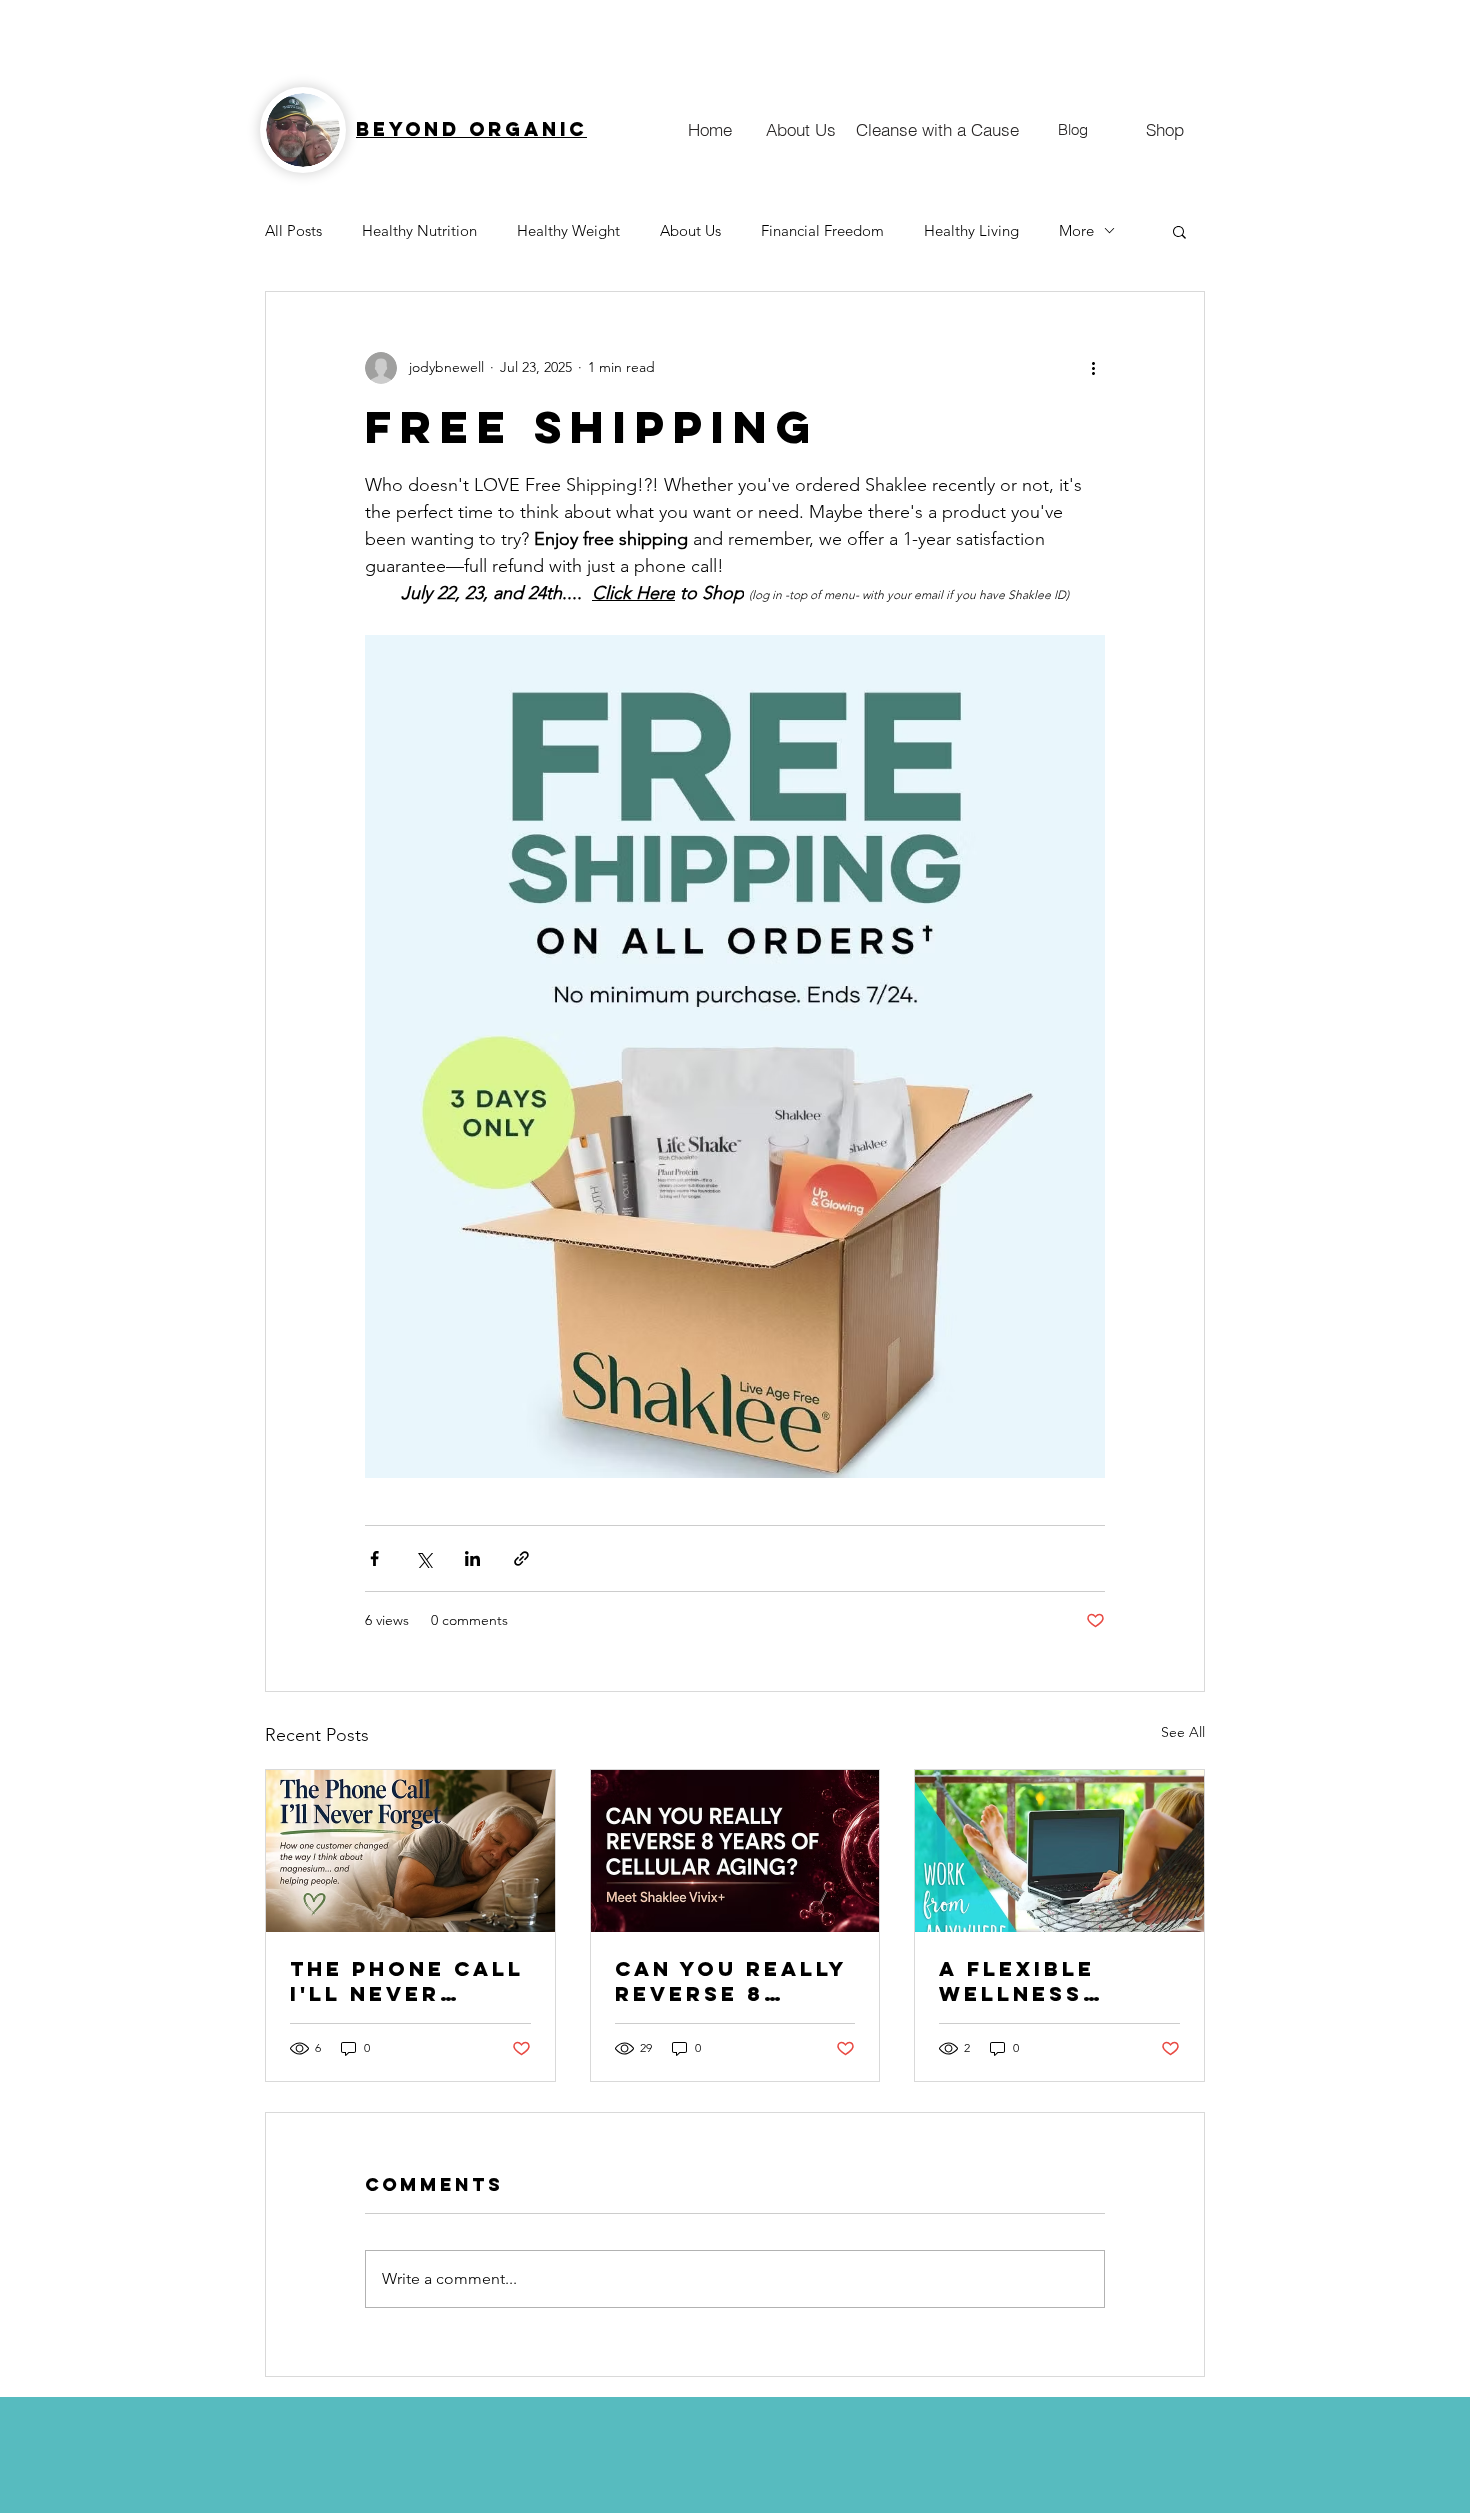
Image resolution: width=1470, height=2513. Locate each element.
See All (1183, 1732)
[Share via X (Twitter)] (423, 1558)
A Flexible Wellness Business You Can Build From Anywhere (1056, 1981)
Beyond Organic (471, 129)
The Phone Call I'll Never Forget (407, 1981)
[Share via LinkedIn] (472, 1558)
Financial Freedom (822, 230)
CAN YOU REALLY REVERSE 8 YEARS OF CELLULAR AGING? (731, 1981)
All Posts (293, 230)
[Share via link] (521, 1558)
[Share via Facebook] (374, 1558)
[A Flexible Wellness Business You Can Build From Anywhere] (1059, 1851)
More (1076, 230)
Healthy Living (971, 230)
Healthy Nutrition (419, 230)
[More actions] (1093, 368)
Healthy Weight (568, 230)
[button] (1179, 231)
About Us (690, 230)
